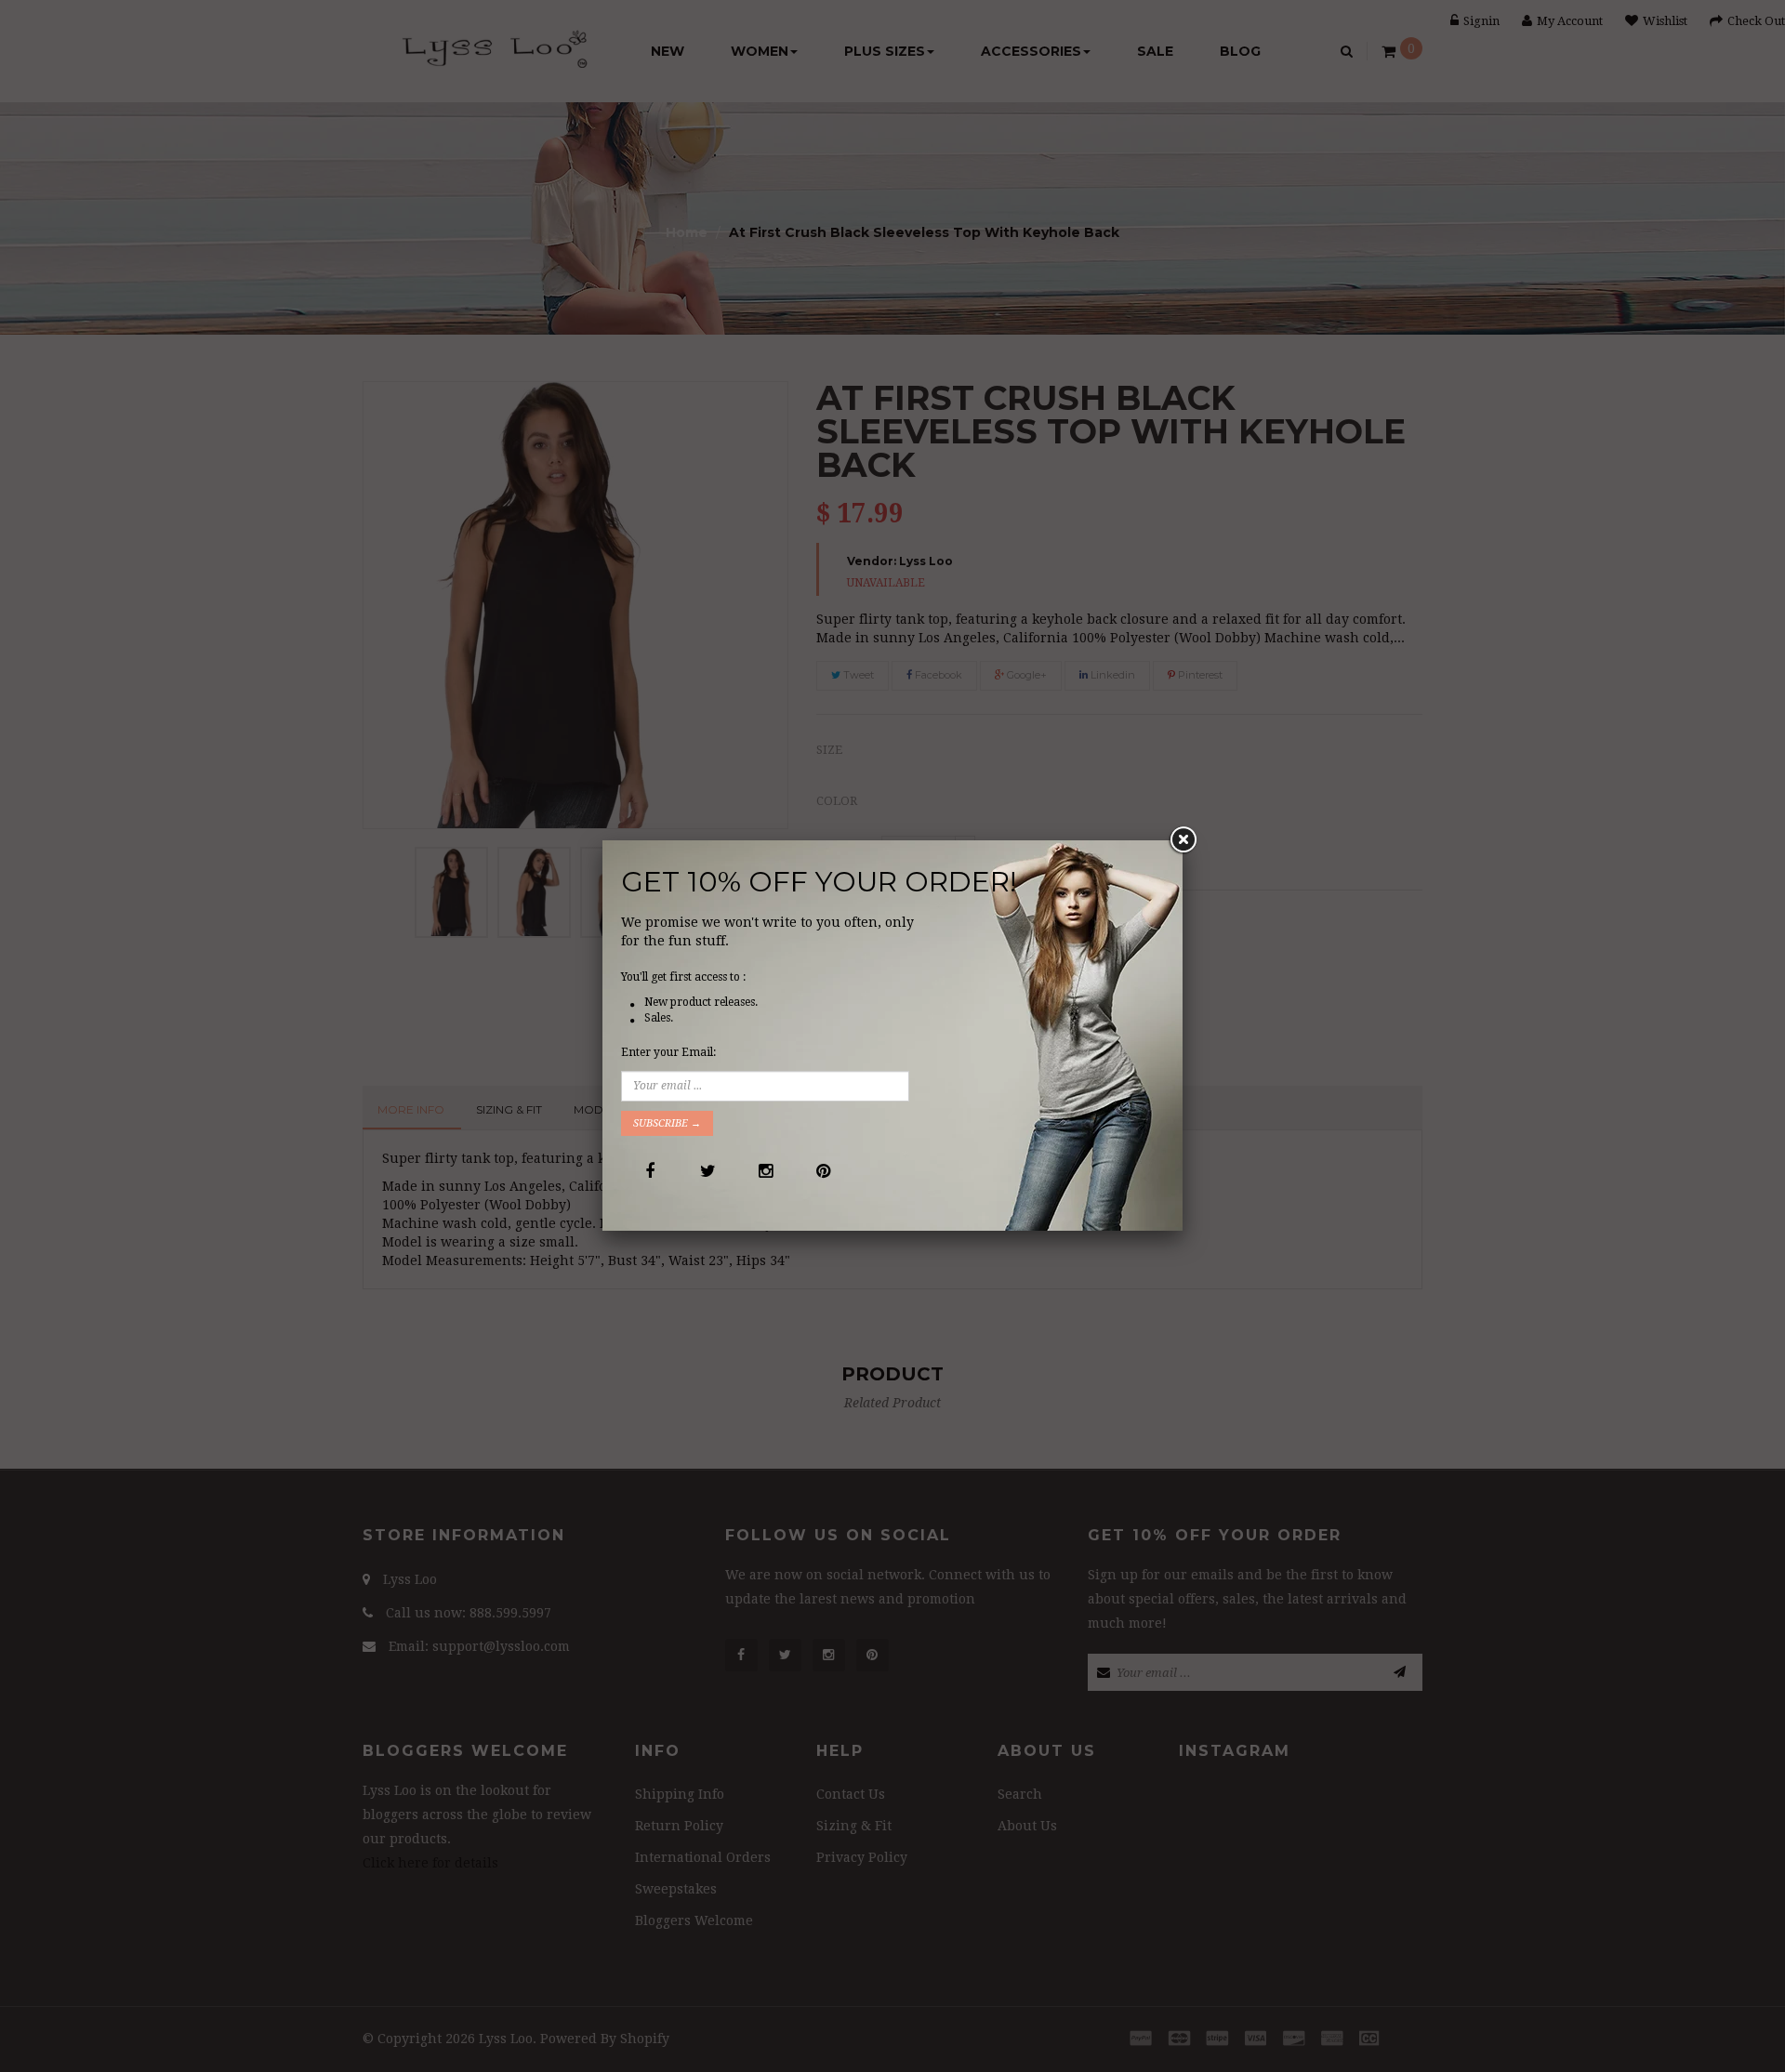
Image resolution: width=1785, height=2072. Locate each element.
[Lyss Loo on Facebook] (649, 1171)
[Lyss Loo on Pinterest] (822, 1171)
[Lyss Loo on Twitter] (707, 1171)
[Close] (1183, 840)
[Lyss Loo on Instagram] (765, 1171)
